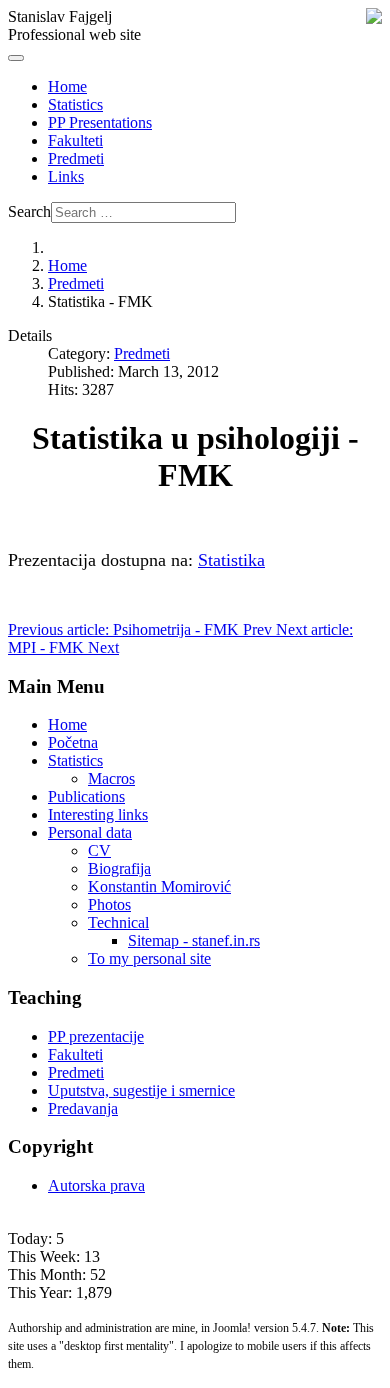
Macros (111, 778)
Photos (109, 904)
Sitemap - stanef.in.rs (194, 940)
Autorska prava (96, 1185)
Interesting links (98, 814)
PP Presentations (100, 122)
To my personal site (149, 958)
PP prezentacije (96, 1036)
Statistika (231, 560)
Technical (118, 922)
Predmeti (76, 158)
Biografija (119, 868)
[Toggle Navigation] (16, 58)
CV (99, 850)
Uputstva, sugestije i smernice (141, 1090)
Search (29, 211)
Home (67, 86)
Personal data (90, 832)
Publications (86, 796)
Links (66, 176)
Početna (73, 742)
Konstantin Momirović (159, 886)
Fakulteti (75, 140)
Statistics (75, 104)
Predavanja (83, 1108)
